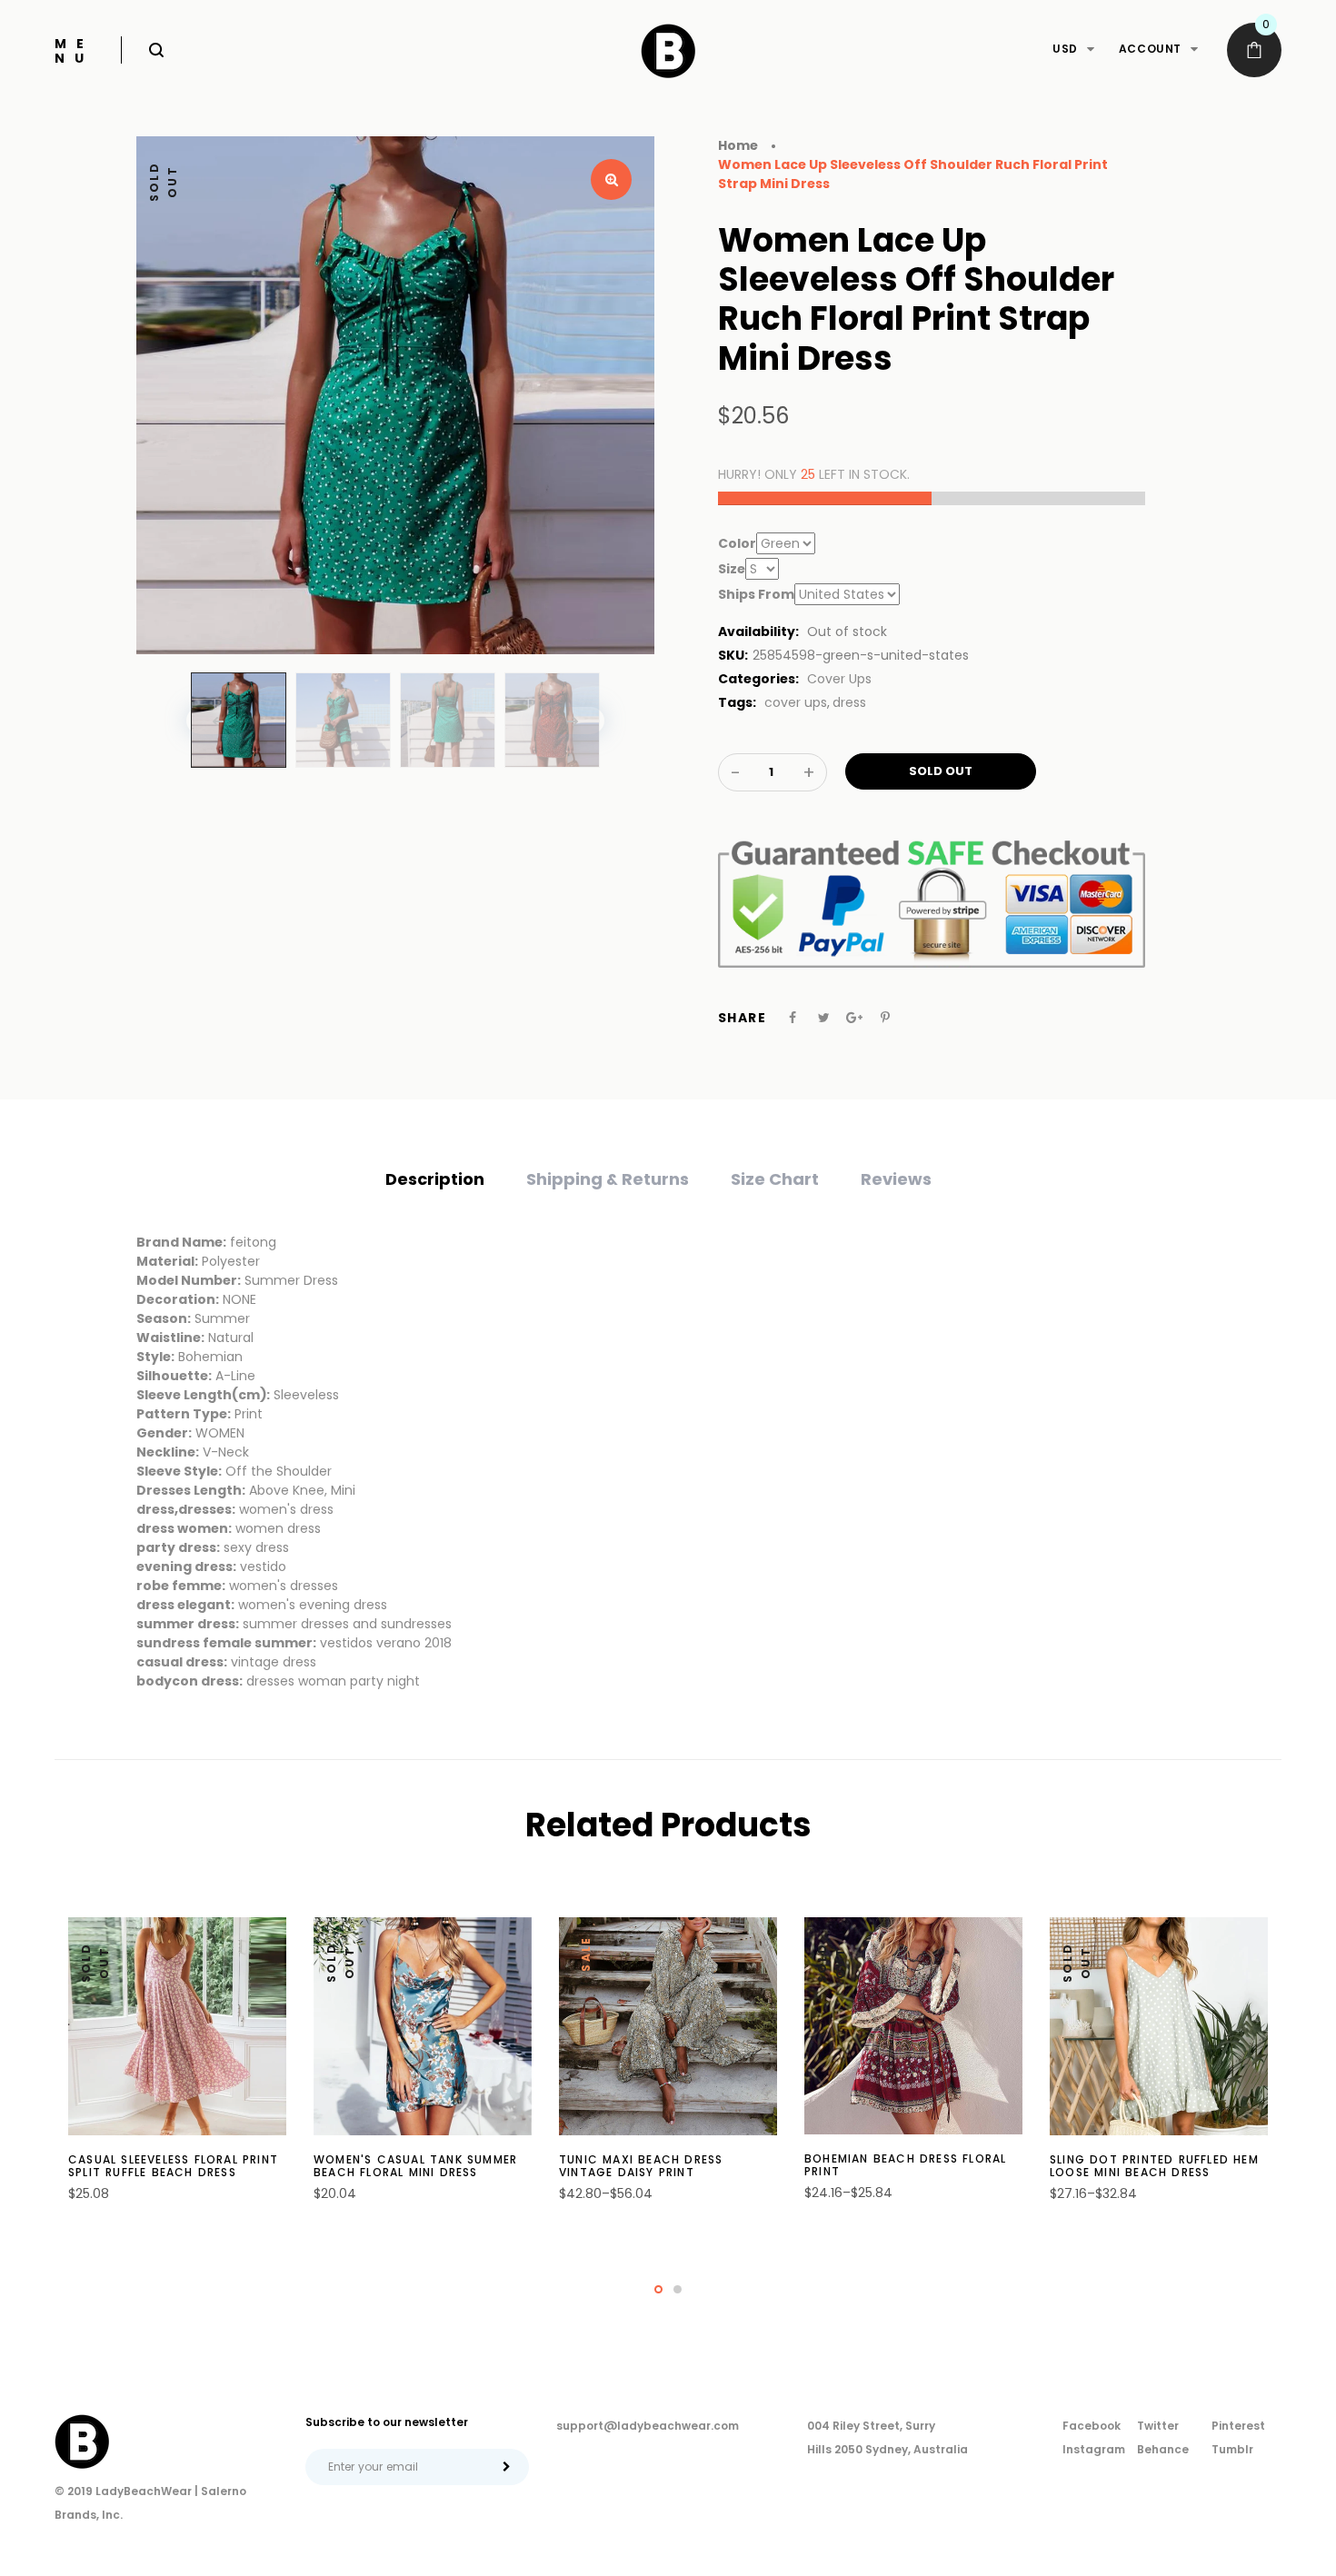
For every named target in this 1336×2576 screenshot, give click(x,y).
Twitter (1158, 2426)
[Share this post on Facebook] (793, 1018)
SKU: (733, 655)
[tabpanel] (177, 2069)
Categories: (758, 679)
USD (1065, 49)
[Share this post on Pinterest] (885, 1018)
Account (1150, 49)
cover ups (796, 702)
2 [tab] (678, 2289)
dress (849, 702)
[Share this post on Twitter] (824, 1018)
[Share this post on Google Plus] (854, 1018)
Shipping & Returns (608, 1179)
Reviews (896, 1179)
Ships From (756, 594)
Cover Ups (839, 679)
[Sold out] (184, 2178)
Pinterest (1238, 2426)
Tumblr (1232, 2449)
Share (742, 1018)
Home (738, 145)
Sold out (941, 771)
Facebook (1092, 2426)
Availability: (758, 632)
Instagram (1094, 2449)
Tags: (737, 702)
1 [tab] (658, 2289)
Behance (1163, 2449)
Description (435, 1179)
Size (732, 569)
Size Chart (775, 1179)
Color (737, 543)
